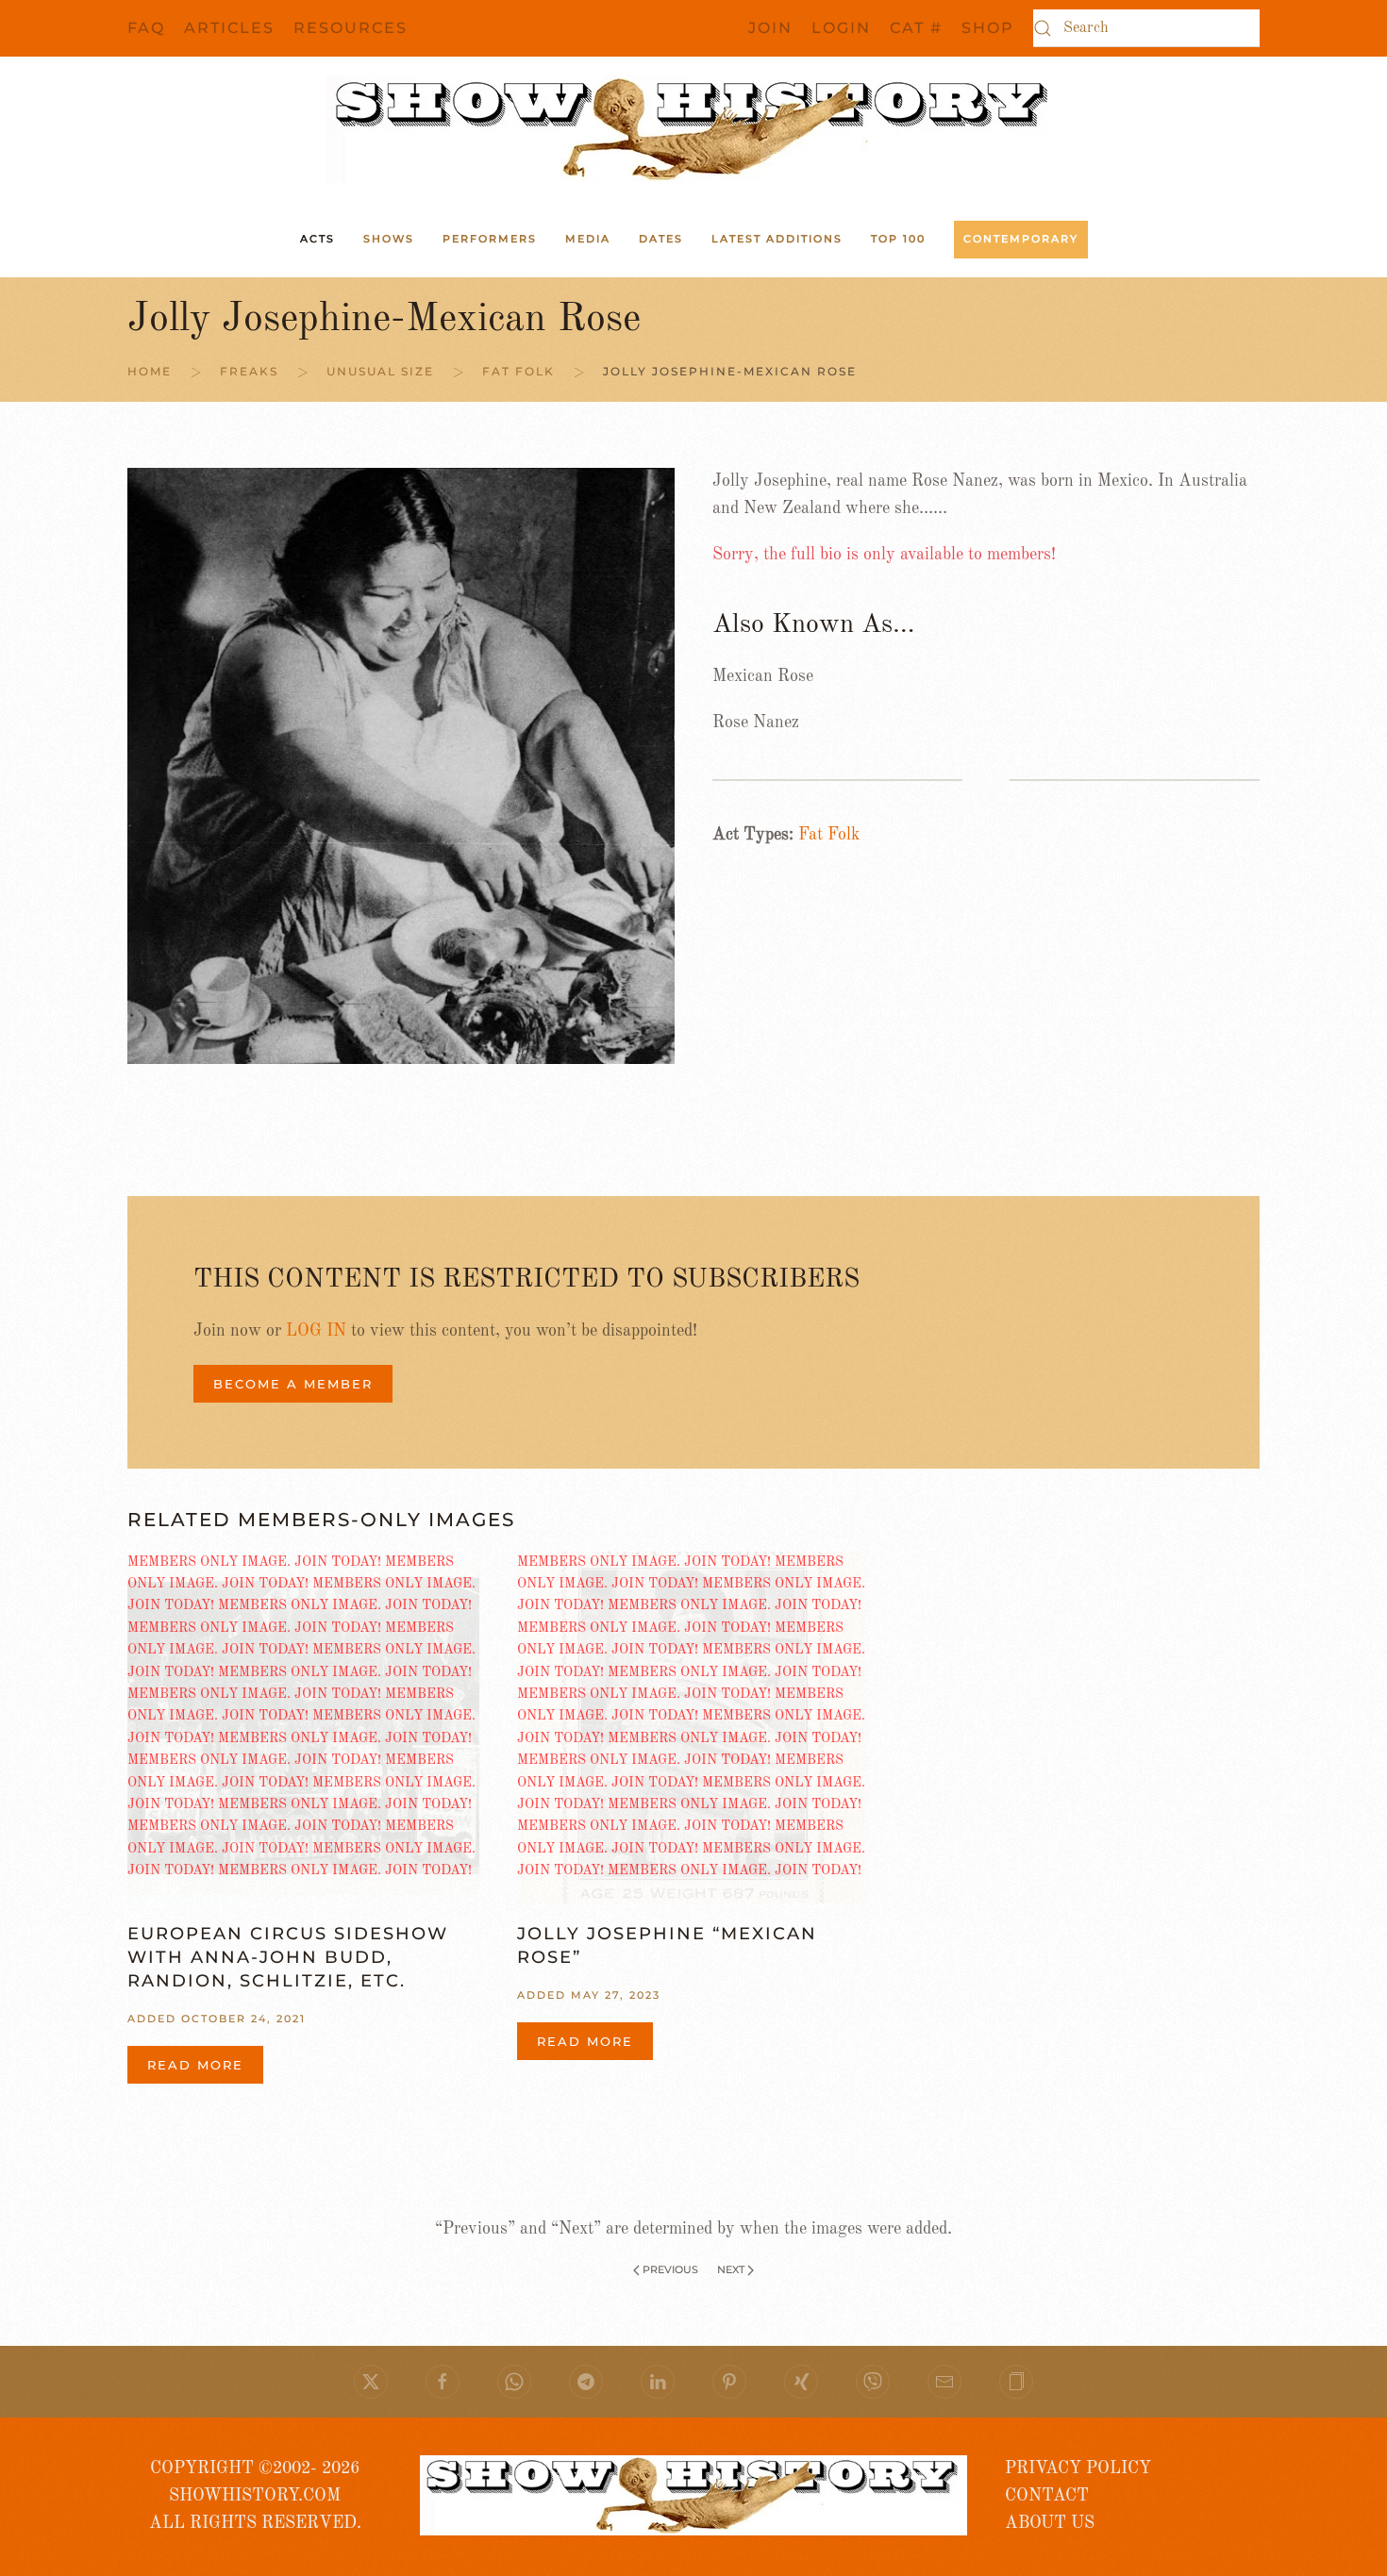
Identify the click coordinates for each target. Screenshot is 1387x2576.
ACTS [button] (318, 239)
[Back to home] (693, 129)
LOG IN (316, 1331)
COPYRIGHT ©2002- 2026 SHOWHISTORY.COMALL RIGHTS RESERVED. (255, 2496)
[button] (1016, 2382)
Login (841, 28)
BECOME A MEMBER (293, 1384)
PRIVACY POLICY (1078, 2468)
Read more (195, 2065)
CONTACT (1047, 2496)
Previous (670, 2269)
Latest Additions (777, 239)
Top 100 (898, 239)
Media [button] (588, 239)
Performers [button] (490, 239)
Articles (229, 28)
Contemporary (1021, 239)
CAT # (916, 28)
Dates (661, 239)
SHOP (988, 28)
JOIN (770, 28)
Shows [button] (389, 239)
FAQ (146, 28)
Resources (351, 28)
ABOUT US (1050, 2523)
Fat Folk (829, 835)
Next (731, 2269)
